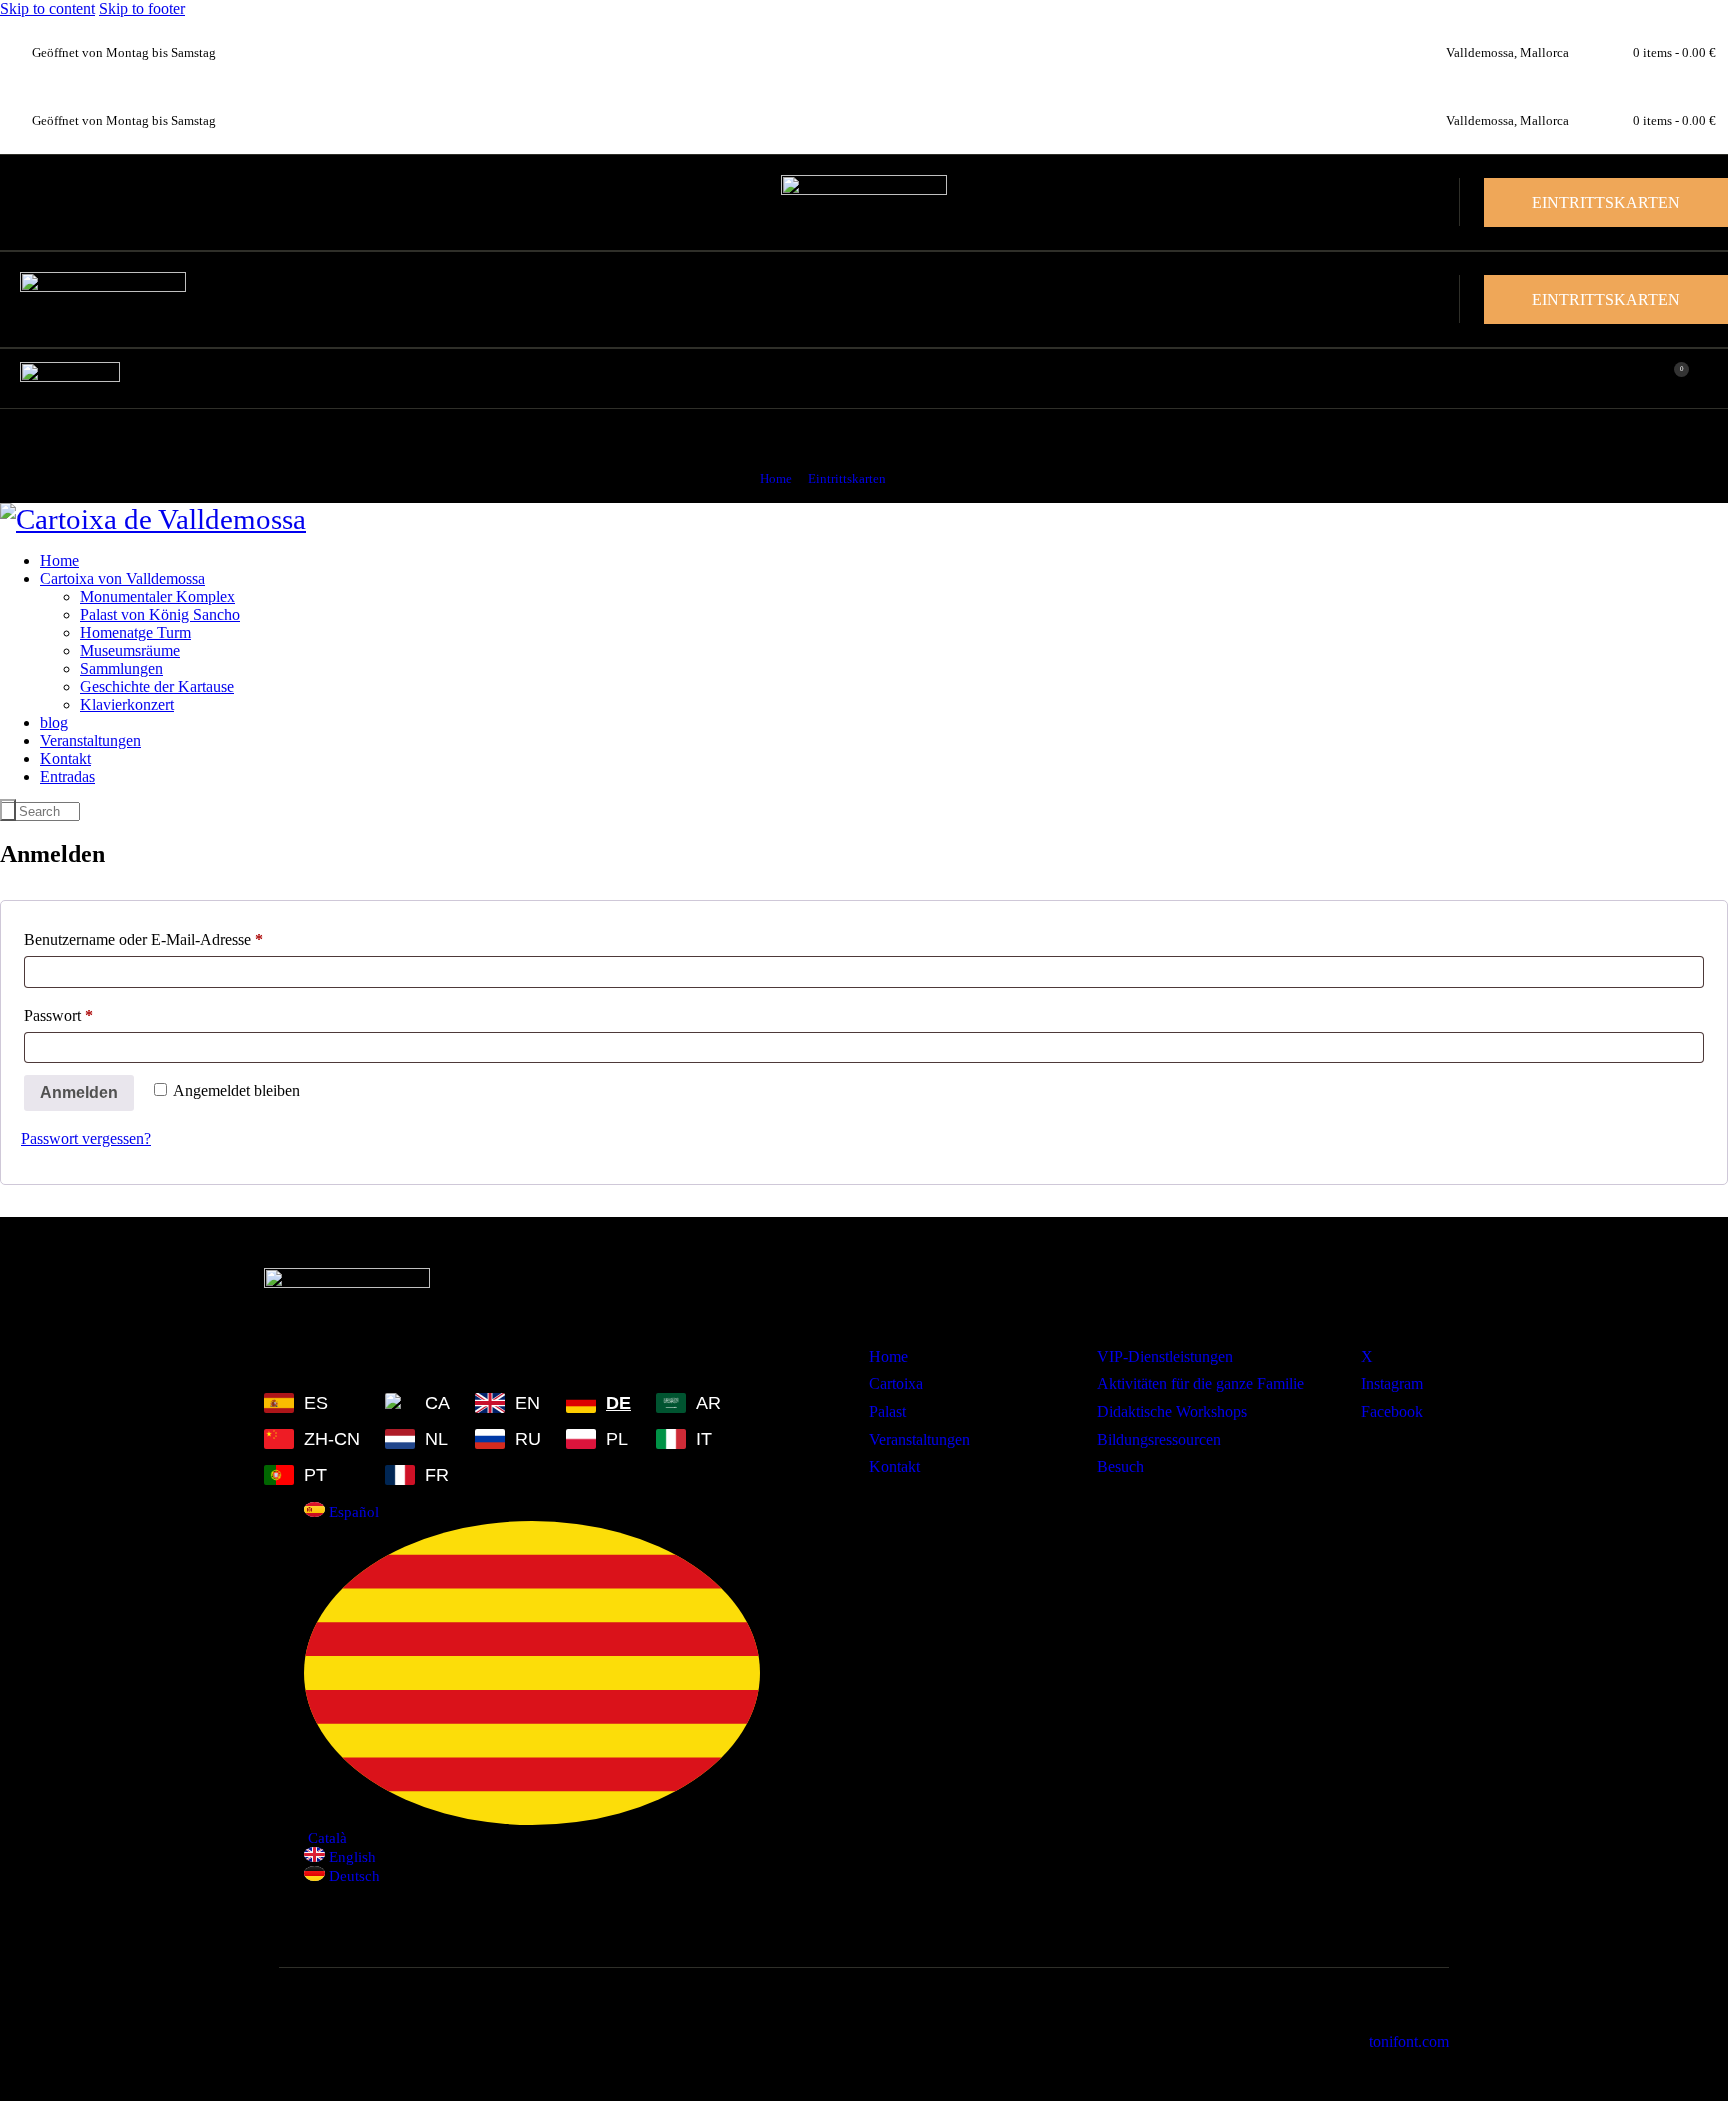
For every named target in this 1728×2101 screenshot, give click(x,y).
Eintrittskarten (847, 478)
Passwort (96, 1012)
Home (776, 478)
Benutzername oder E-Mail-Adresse (181, 936)
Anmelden (79, 1092)
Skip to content (47, 8)
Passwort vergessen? (86, 1138)
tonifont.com (1409, 2041)
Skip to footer (142, 8)
